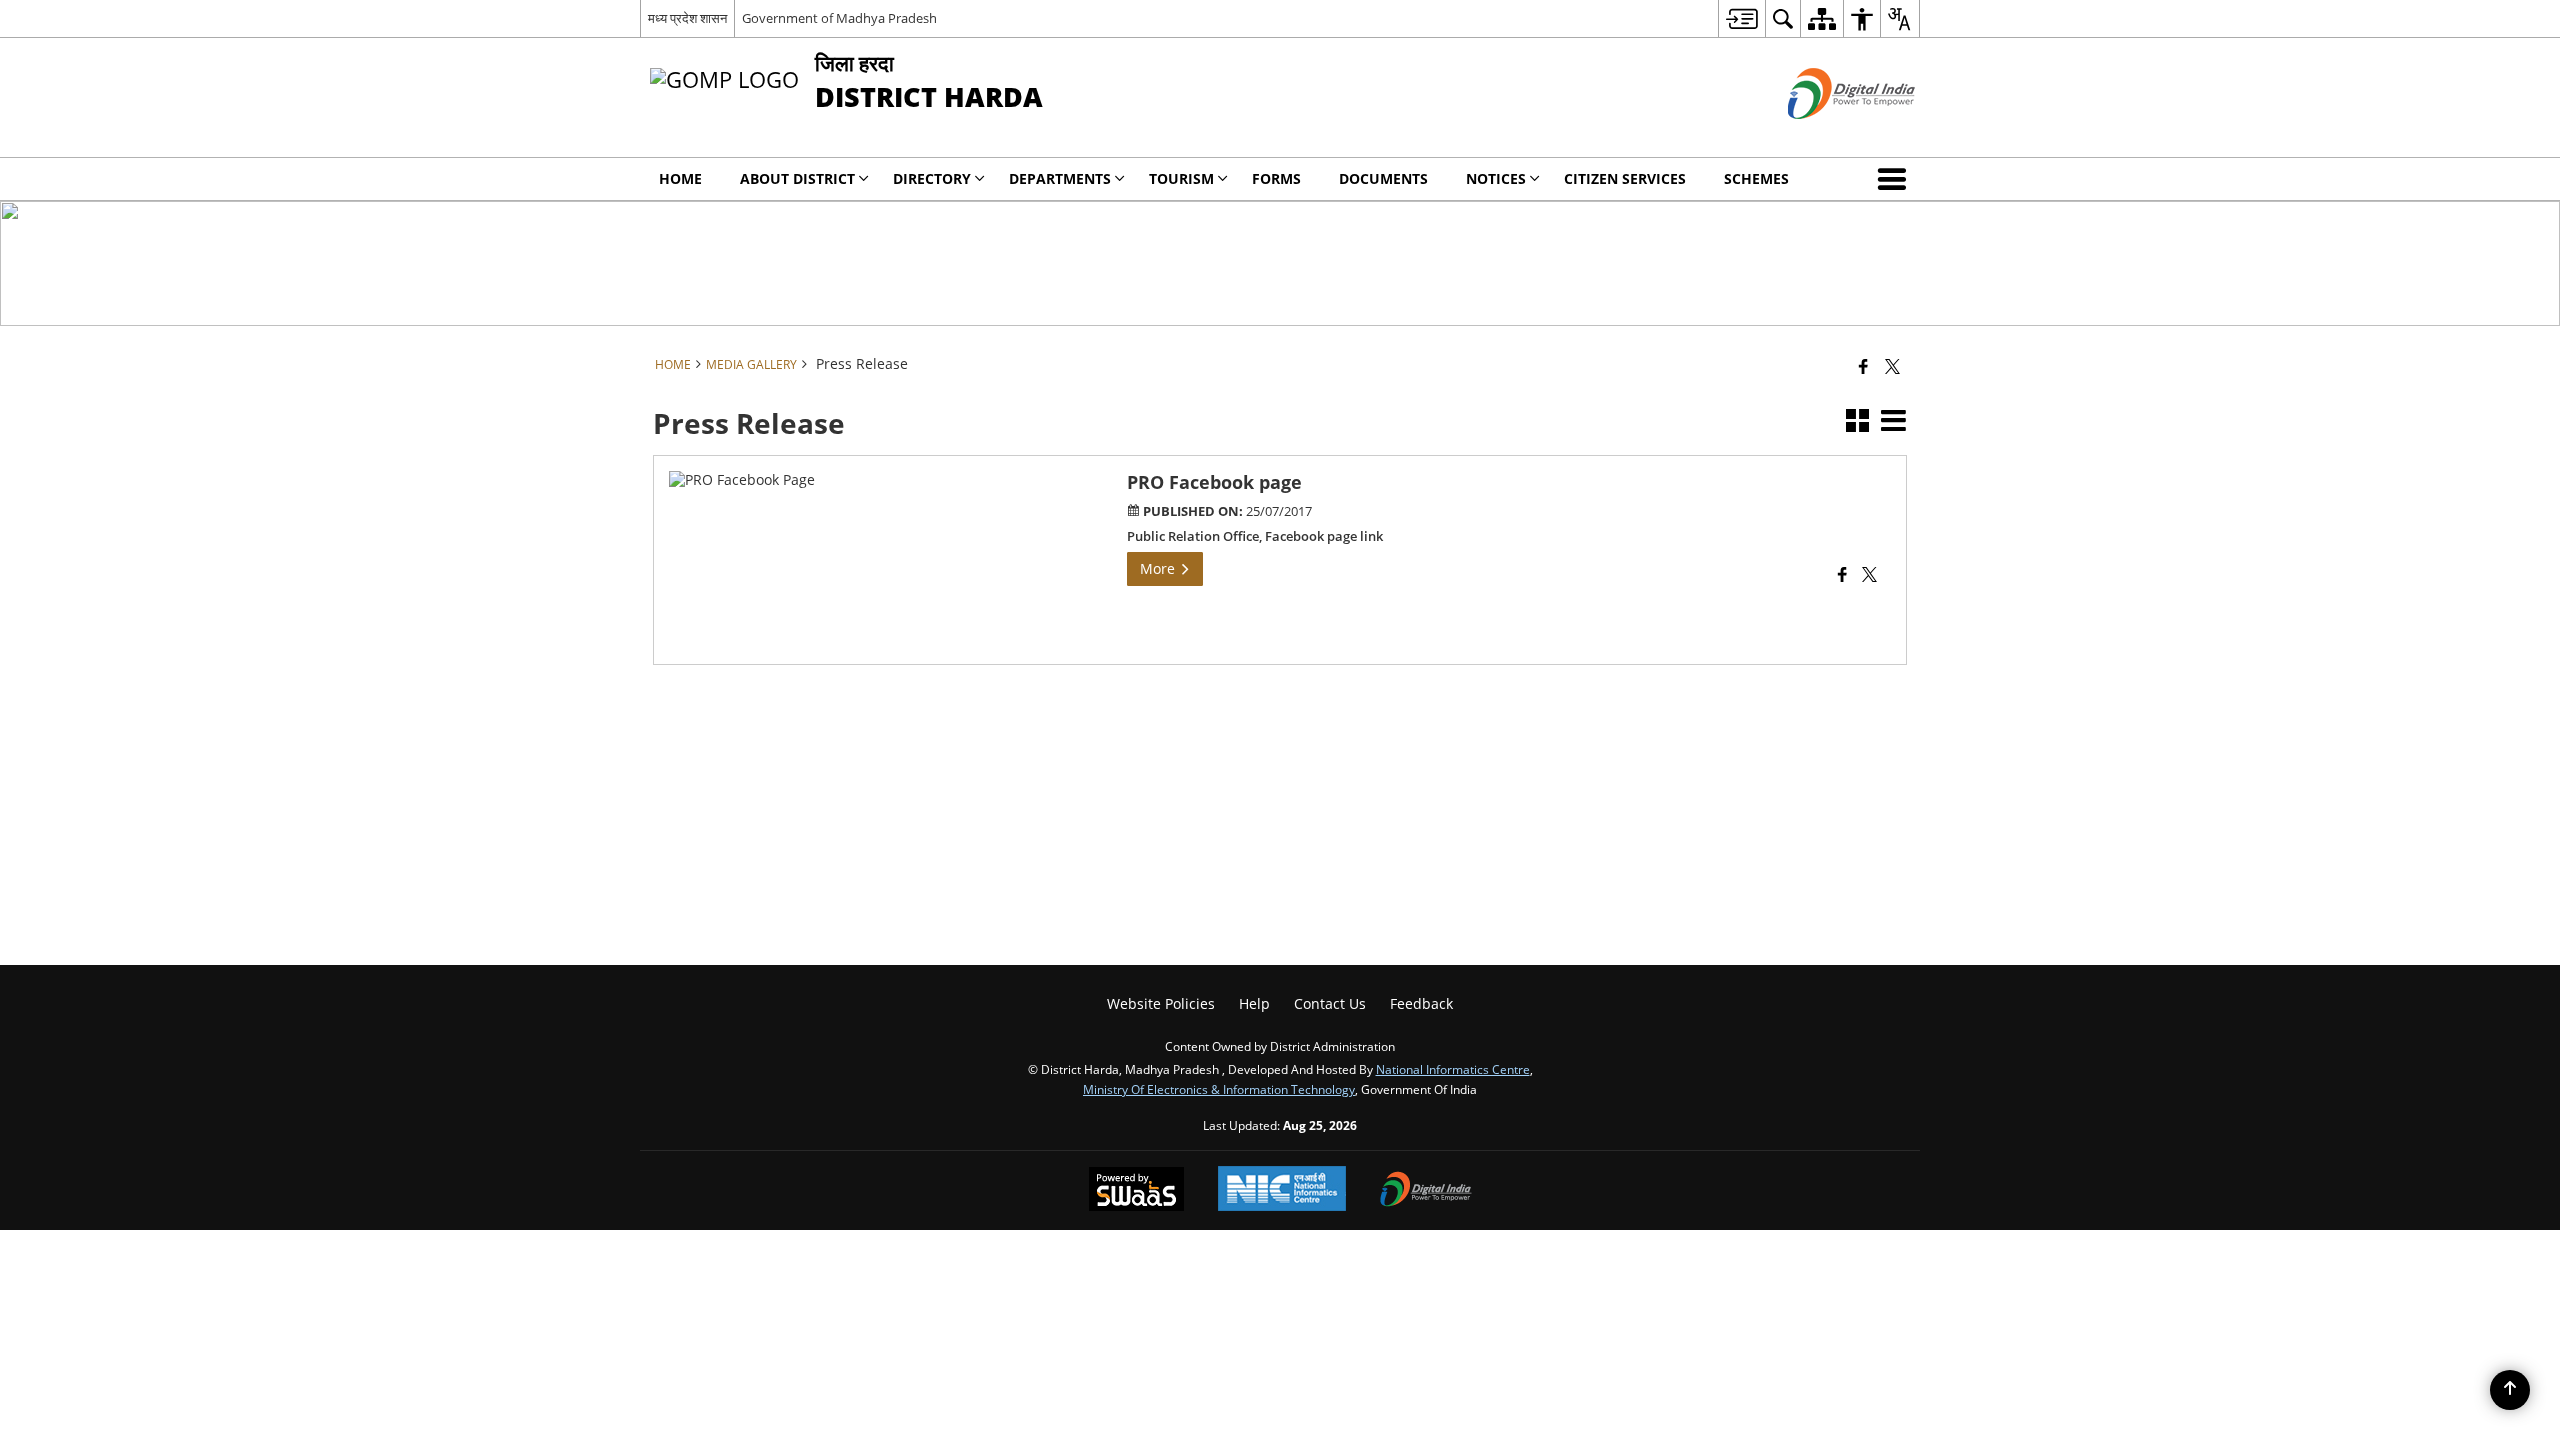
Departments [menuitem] (1060, 178)
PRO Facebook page (1214, 482)
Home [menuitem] (680, 178)
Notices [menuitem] (1496, 178)
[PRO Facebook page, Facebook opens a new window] (1842, 576)
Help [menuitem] (1254, 1003)
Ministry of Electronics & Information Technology (1219, 1089)
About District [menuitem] (797, 178)
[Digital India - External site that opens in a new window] (1826, 135)
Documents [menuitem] (1383, 178)
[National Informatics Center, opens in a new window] (1282, 1190)
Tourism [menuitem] (1181, 178)
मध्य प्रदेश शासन (687, 18)
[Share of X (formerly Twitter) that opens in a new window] (1892, 366)
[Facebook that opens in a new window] (1863, 366)
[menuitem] (1741, 18)
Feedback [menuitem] (1421, 1003)
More (1159, 568)
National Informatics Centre (1453, 1069)
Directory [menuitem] (932, 178)
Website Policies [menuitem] (1161, 1003)
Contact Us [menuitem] (1330, 1003)
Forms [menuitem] (1276, 178)
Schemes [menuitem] (1756, 178)
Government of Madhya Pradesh (839, 18)
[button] (1896, 179)
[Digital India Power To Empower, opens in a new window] (1426, 1191)
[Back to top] (2510, 1390)
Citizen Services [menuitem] (1625, 178)
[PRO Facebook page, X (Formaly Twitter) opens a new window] (1869, 576)
